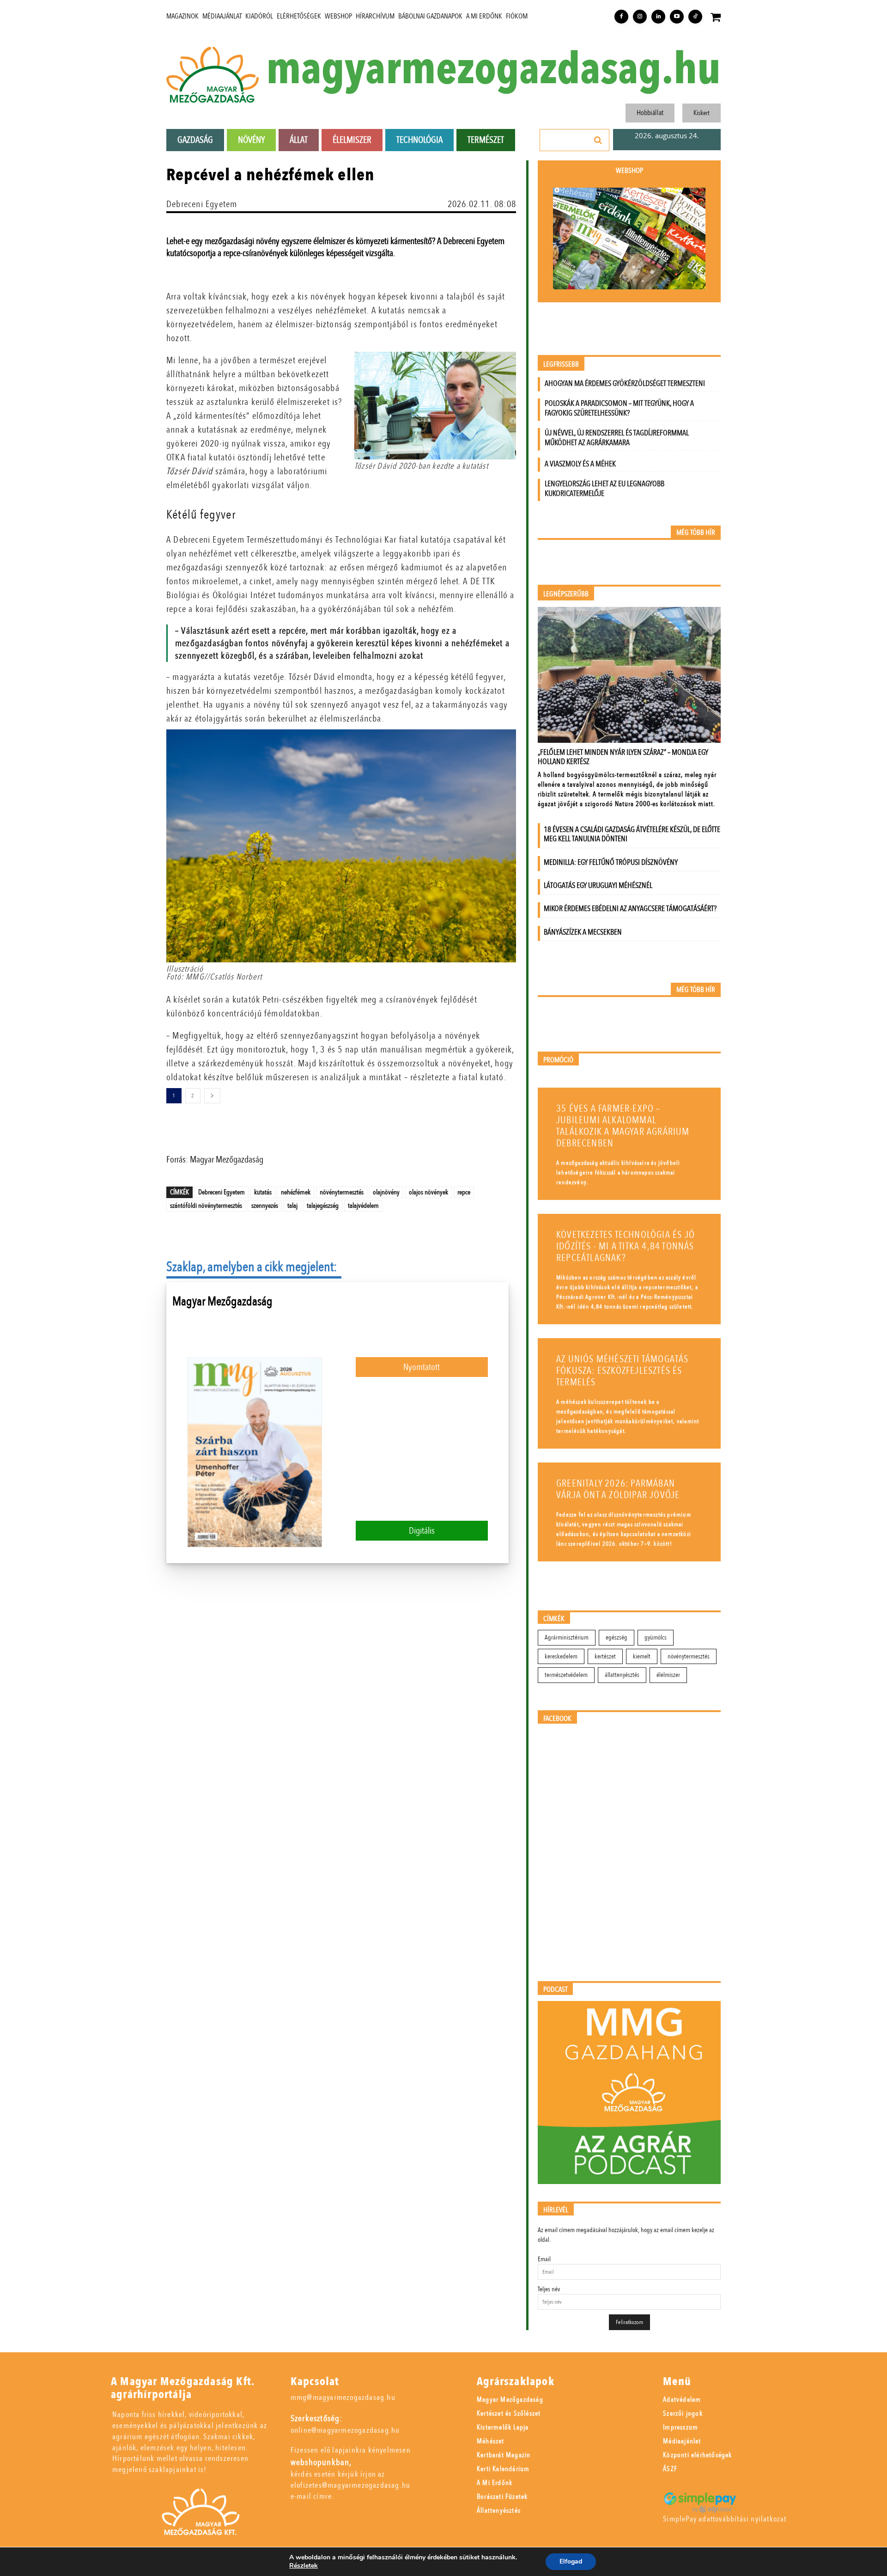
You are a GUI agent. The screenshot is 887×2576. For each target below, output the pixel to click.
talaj (292, 1205)
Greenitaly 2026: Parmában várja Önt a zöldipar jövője (618, 1489)
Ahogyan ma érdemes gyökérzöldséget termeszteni (625, 383)
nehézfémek (296, 1192)
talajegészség (323, 1205)
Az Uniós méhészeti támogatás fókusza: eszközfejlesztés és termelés (623, 1371)
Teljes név (549, 2289)
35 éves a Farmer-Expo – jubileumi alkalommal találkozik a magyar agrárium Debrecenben (623, 1126)
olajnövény (386, 1192)
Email (544, 2259)
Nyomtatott (422, 1367)
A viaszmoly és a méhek (580, 464)
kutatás (263, 1192)
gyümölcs (656, 1637)
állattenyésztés (622, 1675)
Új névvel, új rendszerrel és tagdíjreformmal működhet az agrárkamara (617, 438)
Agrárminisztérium (567, 1637)
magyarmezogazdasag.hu (493, 70)
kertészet (605, 1656)
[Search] (598, 140)
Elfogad (571, 2561)
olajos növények (428, 1192)
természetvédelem (566, 1675)
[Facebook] (621, 17)
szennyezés (265, 1205)
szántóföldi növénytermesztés (206, 1205)
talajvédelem (363, 1205)
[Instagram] (640, 17)
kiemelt (642, 1656)
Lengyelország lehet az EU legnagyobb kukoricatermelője (604, 489)
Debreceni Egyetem (202, 204)
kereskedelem (561, 1656)
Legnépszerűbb (566, 594)
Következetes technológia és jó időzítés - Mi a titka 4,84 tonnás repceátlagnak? (626, 1246)
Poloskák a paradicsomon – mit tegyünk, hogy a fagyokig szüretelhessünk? (619, 408)
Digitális (422, 1531)
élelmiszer (668, 1675)
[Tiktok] (695, 17)
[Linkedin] (658, 17)
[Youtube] (677, 17)
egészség (617, 1637)
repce (464, 1192)
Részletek (304, 2566)
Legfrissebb (561, 364)
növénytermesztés (342, 1192)
